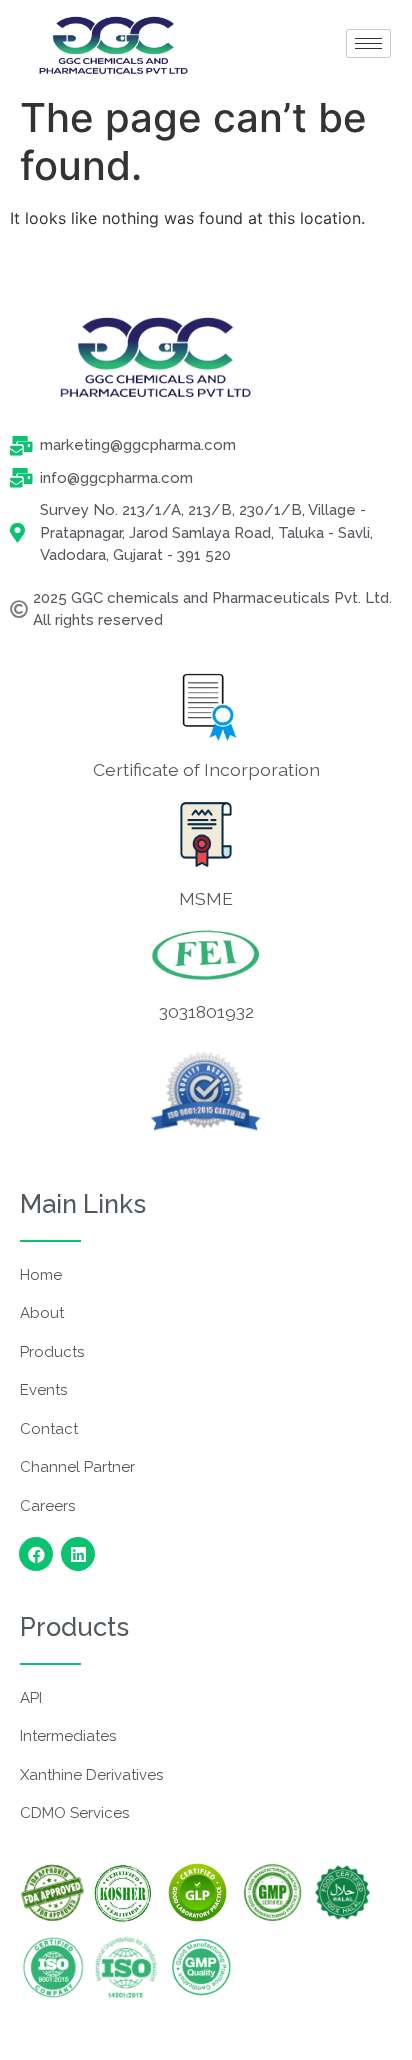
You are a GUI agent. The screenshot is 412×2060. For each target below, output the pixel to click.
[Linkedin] (78, 1554)
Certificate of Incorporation (206, 769)
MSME (206, 898)
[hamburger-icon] (368, 43)
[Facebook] (36, 1554)
